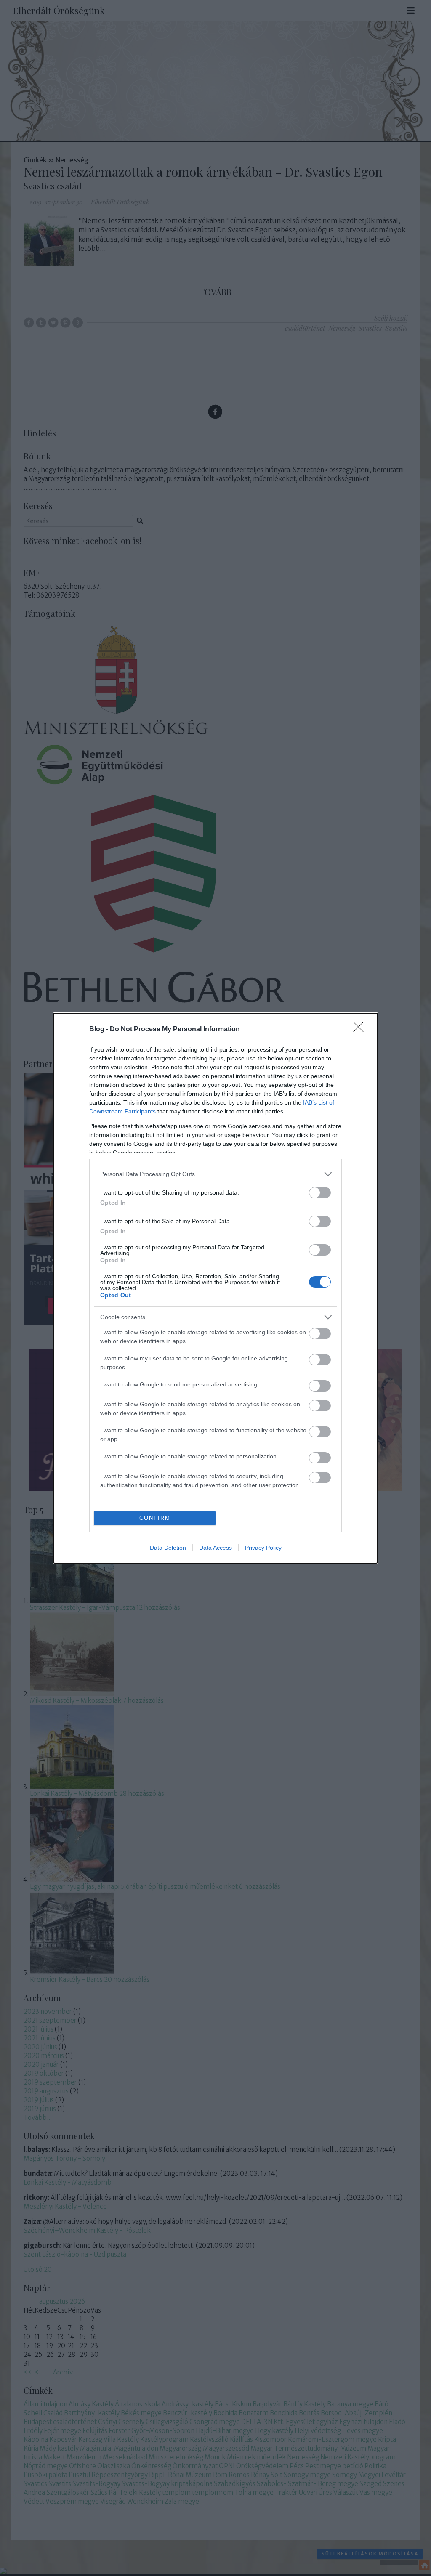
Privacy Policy (263, 1548)
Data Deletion (168, 1548)
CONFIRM (155, 1518)
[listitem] (215, 1174)
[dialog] (215, 1288)
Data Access (215, 1548)
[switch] (320, 1193)
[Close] (361, 1030)
